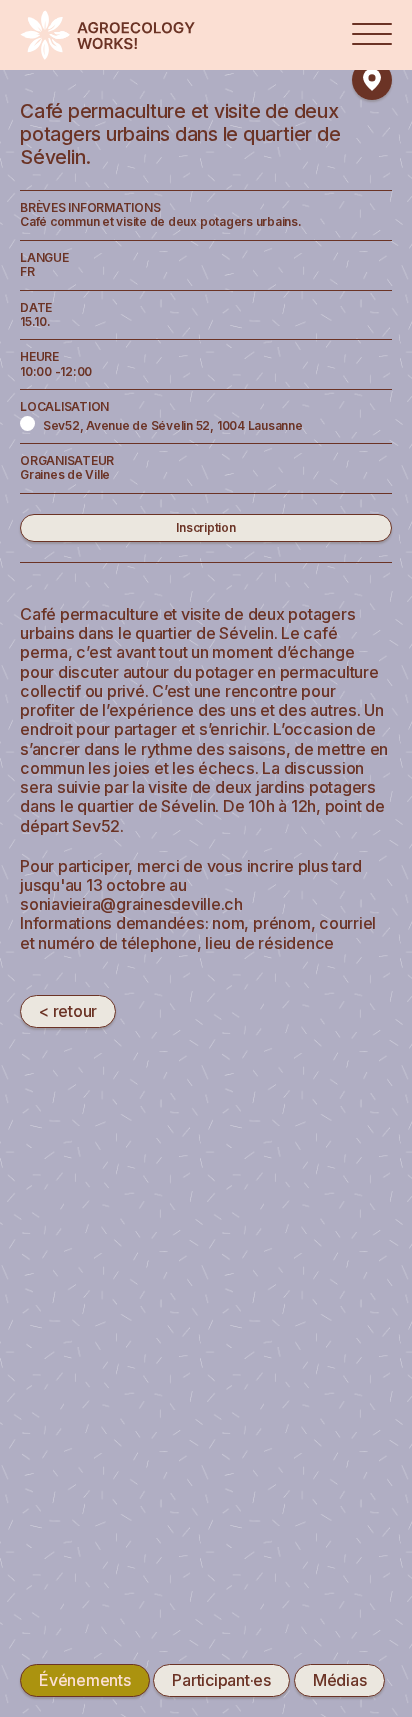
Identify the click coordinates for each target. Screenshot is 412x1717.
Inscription (205, 527)
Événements (85, 1680)
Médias (340, 1680)
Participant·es (221, 1680)
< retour (68, 1011)
